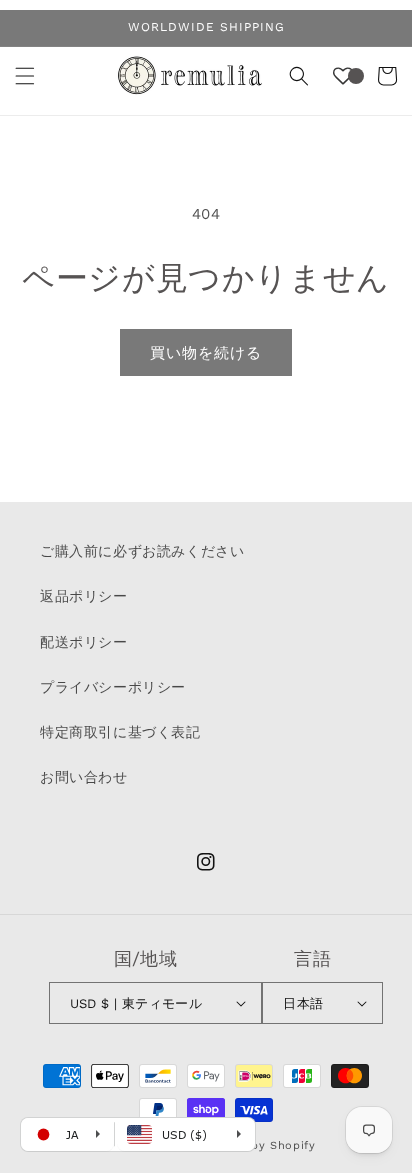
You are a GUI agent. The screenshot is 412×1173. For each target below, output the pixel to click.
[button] (25, 76)
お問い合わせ (84, 777)
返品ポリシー (84, 596)
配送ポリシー (84, 642)
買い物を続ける (206, 353)
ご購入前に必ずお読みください (142, 551)
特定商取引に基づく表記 (120, 732)
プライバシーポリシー (113, 687)
